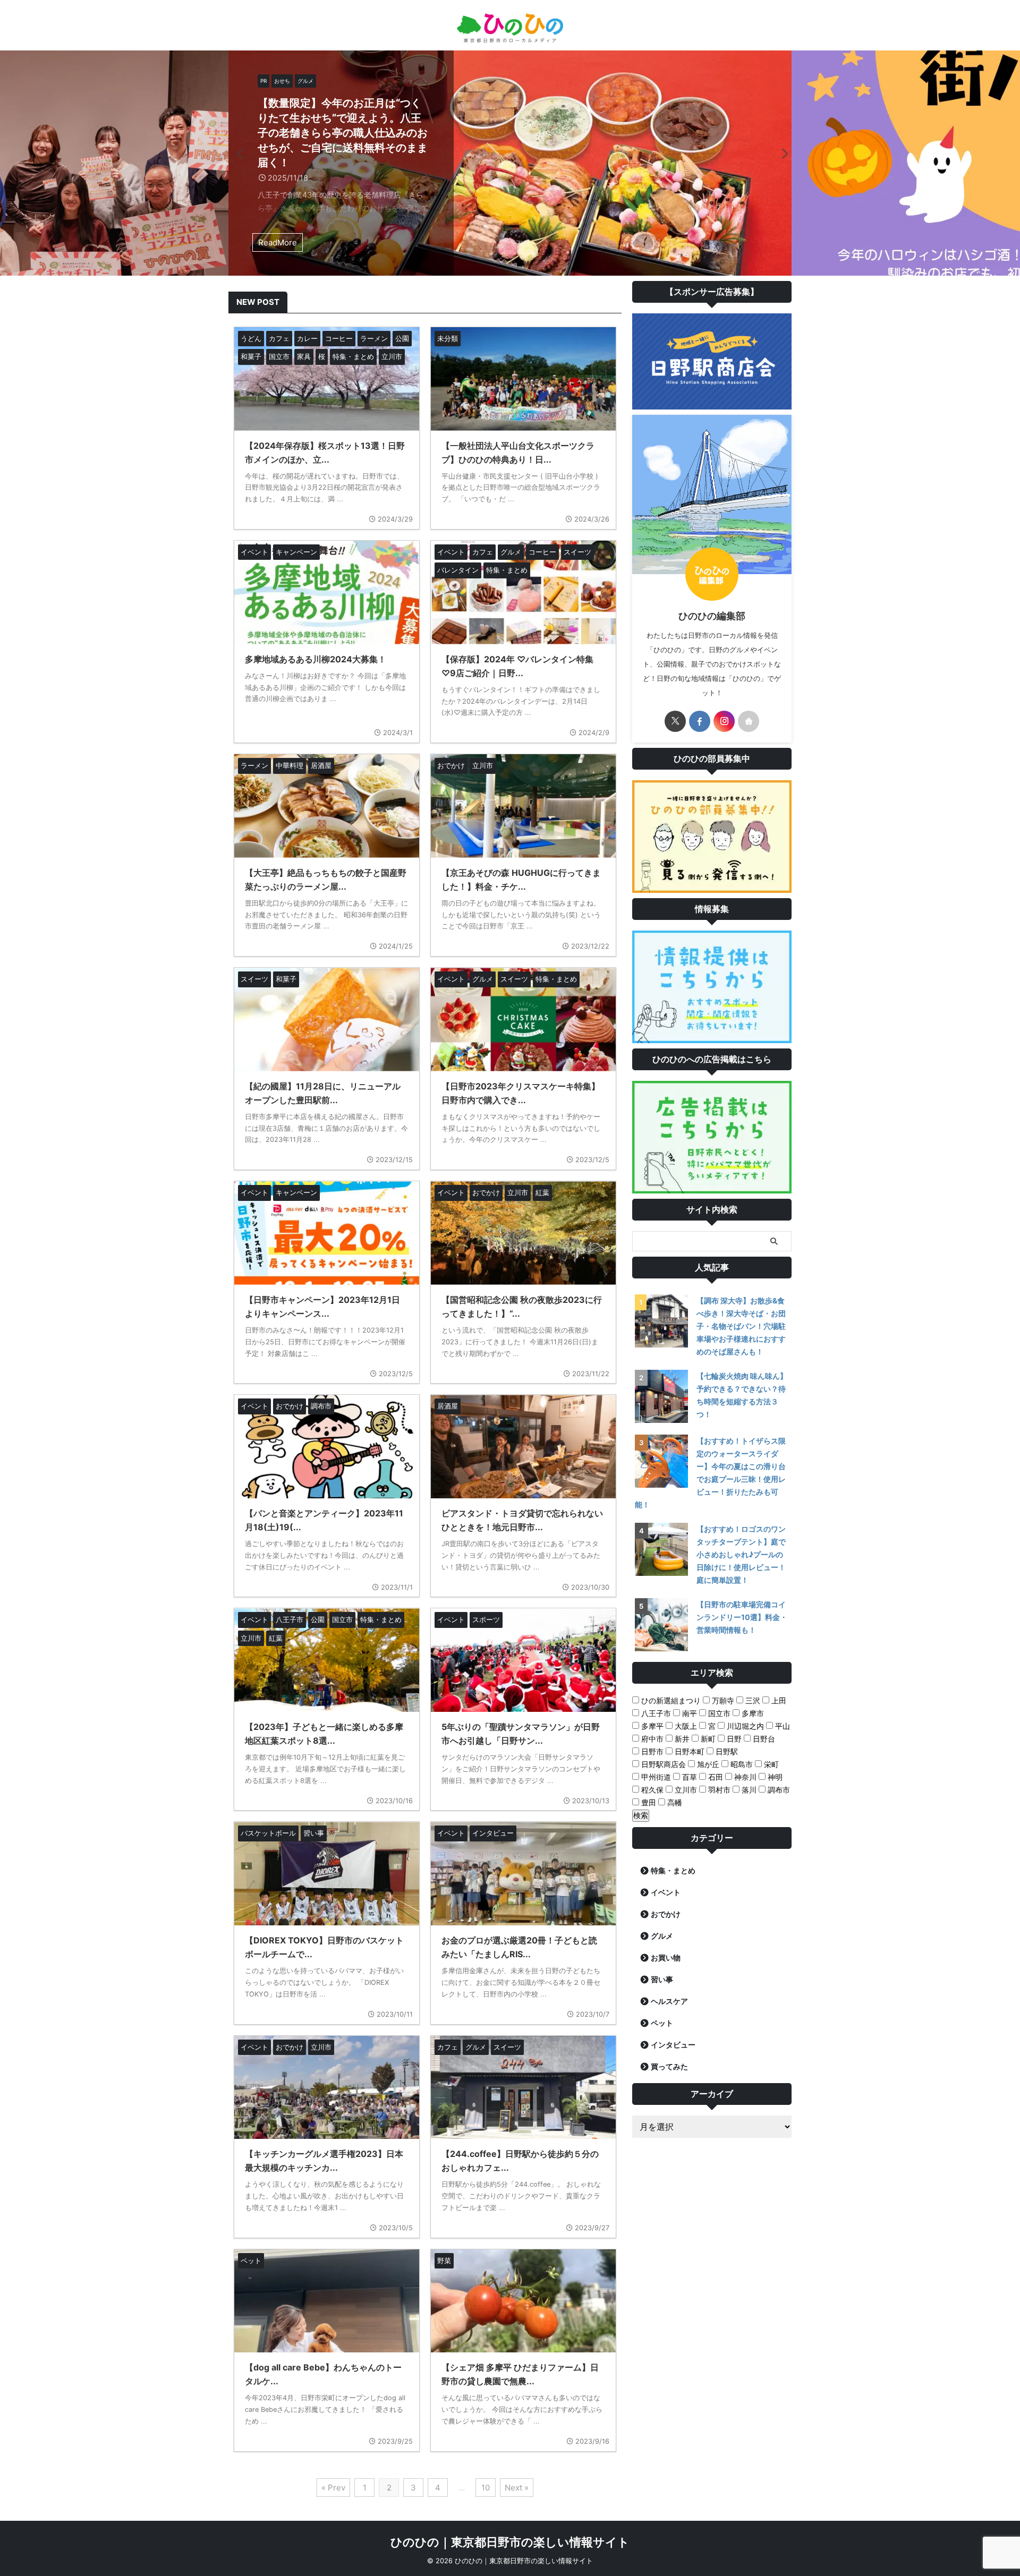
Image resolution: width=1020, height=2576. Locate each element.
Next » (517, 2488)
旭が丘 (707, 1764)
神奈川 (744, 1777)
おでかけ (666, 1914)
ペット (662, 2023)
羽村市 (718, 1790)
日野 (733, 1739)
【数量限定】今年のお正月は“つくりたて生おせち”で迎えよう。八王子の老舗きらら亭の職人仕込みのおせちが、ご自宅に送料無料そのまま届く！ (343, 133)
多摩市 (752, 1713)
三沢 (752, 1700)
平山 (781, 1726)
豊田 (648, 1802)
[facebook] (700, 721)
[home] (749, 721)
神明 (774, 1777)
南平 (688, 1713)
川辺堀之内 (744, 1726)
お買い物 (666, 1957)
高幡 (674, 1802)
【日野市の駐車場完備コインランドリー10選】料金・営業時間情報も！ (742, 1617)
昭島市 (741, 1764)
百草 (688, 1777)
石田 (715, 1777)
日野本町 (688, 1751)
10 (486, 2488)
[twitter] (675, 721)
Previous (238, 153)
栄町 (770, 1764)
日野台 (763, 1739)
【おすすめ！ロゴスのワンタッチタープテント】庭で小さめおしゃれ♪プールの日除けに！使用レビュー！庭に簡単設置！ (741, 1554)
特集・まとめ (673, 1870)
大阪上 (685, 1726)
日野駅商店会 (662, 1764)
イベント (666, 1892)
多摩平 (651, 1726)
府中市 (651, 1739)
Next (782, 153)
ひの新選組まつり (670, 1700)
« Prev (333, 2488)
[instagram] (724, 721)
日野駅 (726, 1751)
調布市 (778, 1790)
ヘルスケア (669, 2001)
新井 (681, 1739)
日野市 (651, 1751)
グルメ (662, 1936)
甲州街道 (655, 1777)
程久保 (651, 1790)
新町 (707, 1739)
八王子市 (655, 1713)
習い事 (662, 1979)
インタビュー (673, 2045)
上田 (778, 1700)
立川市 (685, 1790)
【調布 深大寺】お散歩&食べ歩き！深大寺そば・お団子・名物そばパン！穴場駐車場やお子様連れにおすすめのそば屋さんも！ (741, 1326)
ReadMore (278, 242)
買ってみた (669, 2066)
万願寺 (722, 1700)
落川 (748, 1790)
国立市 (718, 1713)
